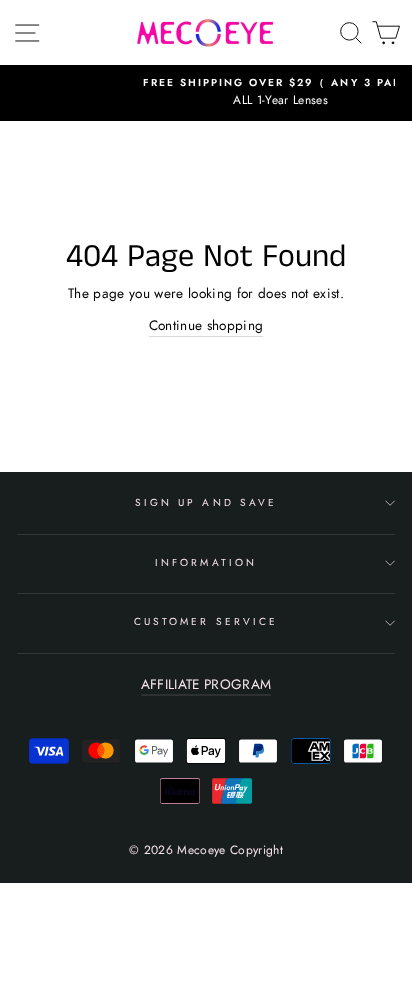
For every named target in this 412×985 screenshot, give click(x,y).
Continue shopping (206, 325)
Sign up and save (206, 502)
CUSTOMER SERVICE (206, 621)
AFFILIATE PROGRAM (206, 684)
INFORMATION (206, 562)
